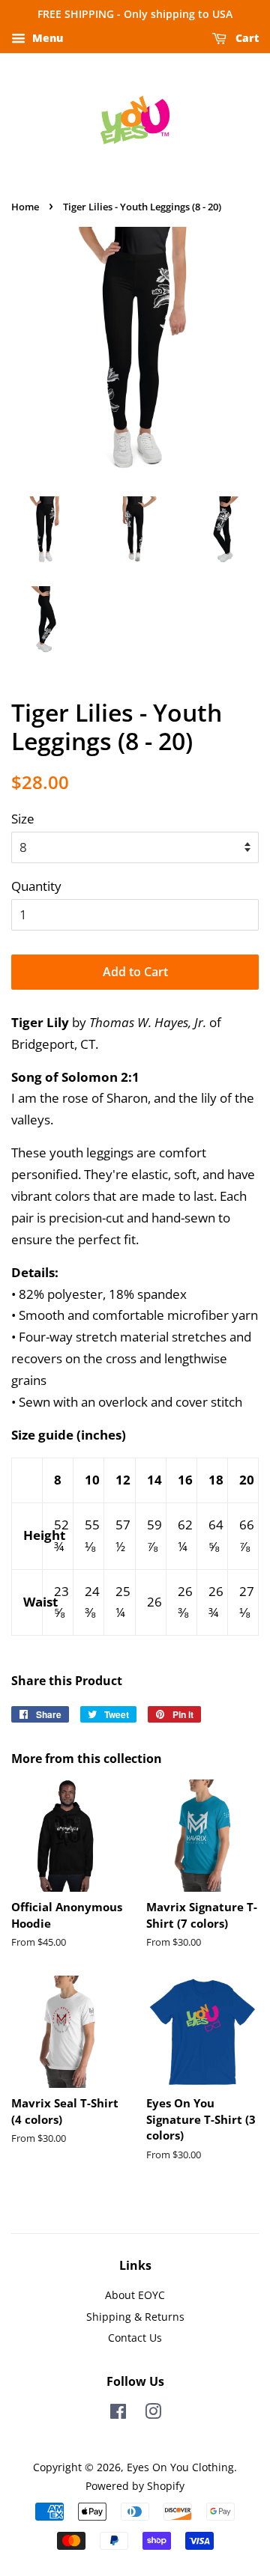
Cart (246, 38)
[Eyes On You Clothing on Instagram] (153, 2414)
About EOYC (135, 2295)
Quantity (36, 886)
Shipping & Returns (135, 2317)
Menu (46, 38)
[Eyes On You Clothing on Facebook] (118, 2414)
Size (23, 819)
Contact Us (135, 2338)
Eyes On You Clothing (180, 2467)
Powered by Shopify (135, 2486)
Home (25, 207)
